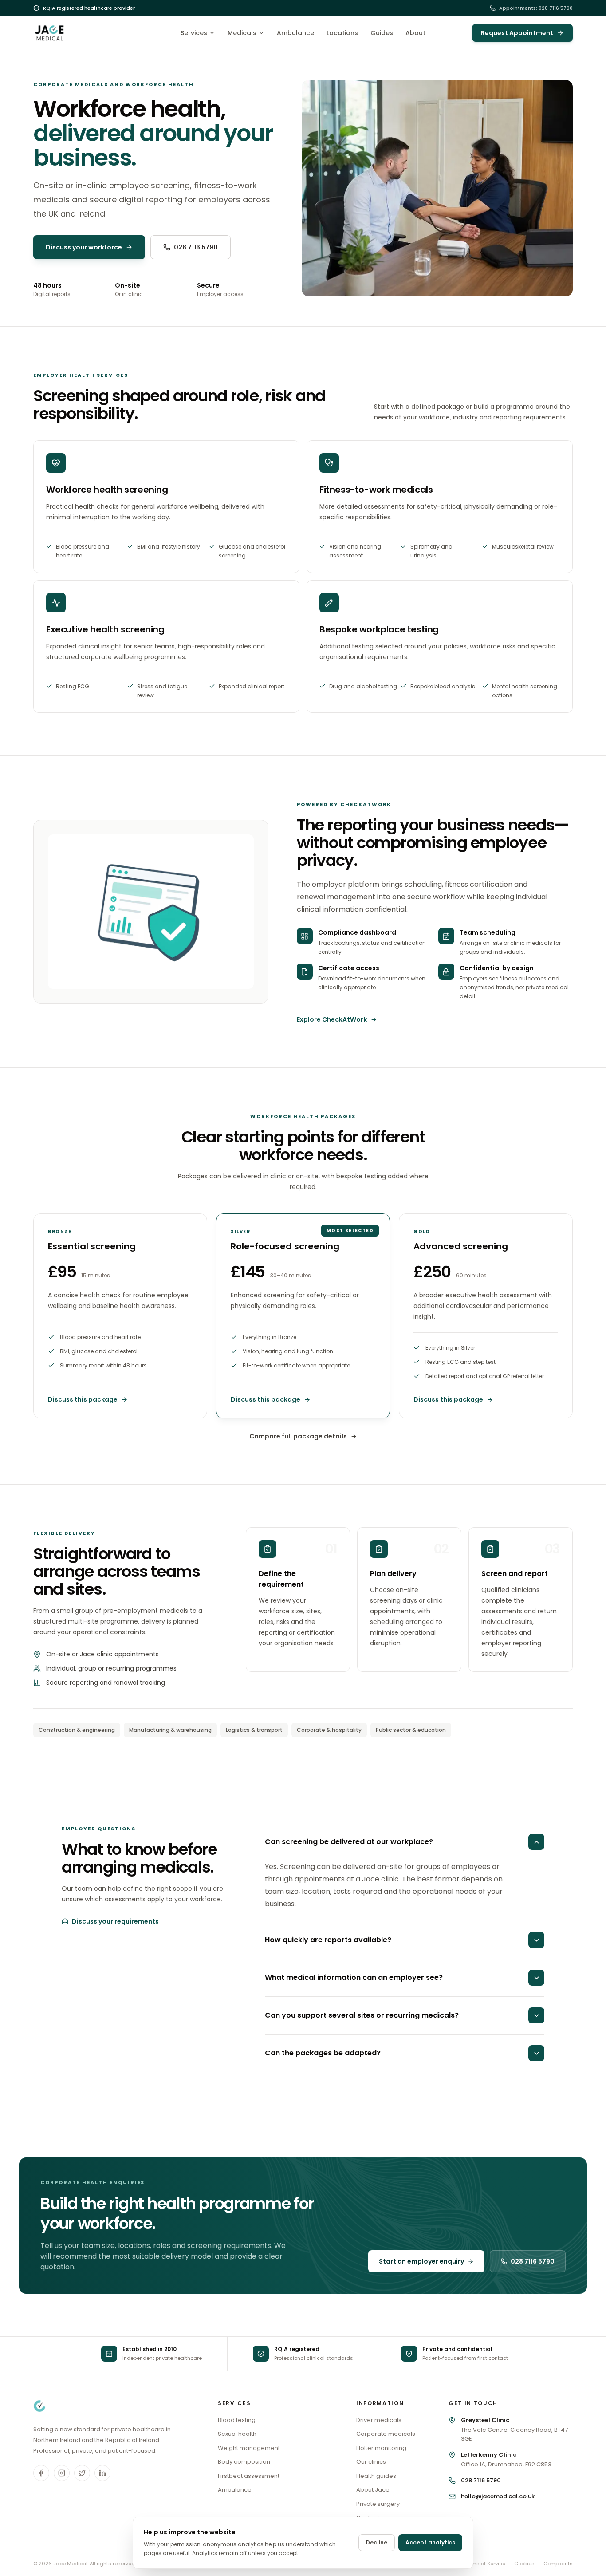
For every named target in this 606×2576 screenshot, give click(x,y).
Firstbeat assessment (249, 2476)
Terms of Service (485, 2564)
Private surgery (378, 2504)
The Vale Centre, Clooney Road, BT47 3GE (514, 2429)
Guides (382, 33)
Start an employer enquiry (421, 2261)
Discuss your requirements (115, 1921)
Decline (377, 2542)
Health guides (376, 2476)
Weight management (249, 2448)
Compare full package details (298, 1436)
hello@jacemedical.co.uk (498, 2496)
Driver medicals (379, 2420)
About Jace (373, 2490)
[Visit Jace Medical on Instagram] (62, 2473)
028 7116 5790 (196, 247)
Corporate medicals (386, 2434)
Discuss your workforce (84, 247)
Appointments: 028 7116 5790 (536, 8)
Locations (342, 33)
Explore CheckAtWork (332, 1019)
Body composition (244, 2462)
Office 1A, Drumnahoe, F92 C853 (506, 2459)
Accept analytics (430, 2542)
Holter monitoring (381, 2448)
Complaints (558, 2564)
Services (194, 33)
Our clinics (371, 2462)
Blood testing (237, 2420)
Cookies (524, 2564)
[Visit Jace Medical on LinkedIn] (102, 2473)
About (415, 33)
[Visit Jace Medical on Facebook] (41, 2473)
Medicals (242, 33)
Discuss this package (83, 1399)
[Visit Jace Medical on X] (82, 2473)
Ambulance (295, 33)
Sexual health (237, 2434)
